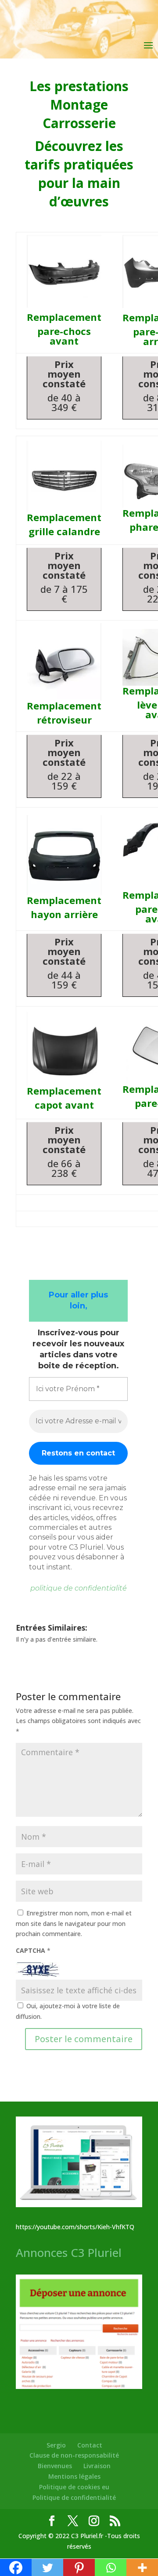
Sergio (56, 2445)
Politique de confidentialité (74, 2497)
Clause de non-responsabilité (74, 2455)
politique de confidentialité (79, 1588)
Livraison (97, 2466)
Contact (90, 2445)
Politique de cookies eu (74, 2487)
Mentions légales (74, 2476)
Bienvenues (55, 2466)
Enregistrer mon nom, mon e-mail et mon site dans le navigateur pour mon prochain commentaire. (74, 1924)
